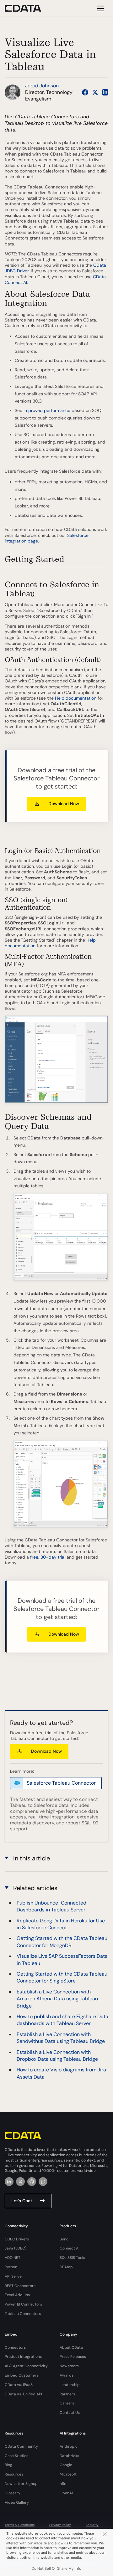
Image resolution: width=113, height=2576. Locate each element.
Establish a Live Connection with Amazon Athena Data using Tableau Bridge (57, 1999)
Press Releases (73, 2357)
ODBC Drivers (17, 2239)
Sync (64, 2239)
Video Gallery (17, 2502)
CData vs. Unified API (23, 2394)
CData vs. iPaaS (19, 2385)
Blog (8, 2465)
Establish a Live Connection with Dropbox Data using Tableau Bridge (57, 2056)
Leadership (70, 2385)
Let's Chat (22, 2201)
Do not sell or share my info (56, 2568)
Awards (67, 2375)
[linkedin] (9, 2182)
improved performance (47, 410)
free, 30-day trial (48, 1557)
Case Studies (16, 2456)
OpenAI (66, 2493)
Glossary (13, 2493)
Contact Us (70, 2413)
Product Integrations (23, 2357)
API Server (14, 2276)
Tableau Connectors (23, 2314)
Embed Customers (22, 2375)
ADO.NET (13, 2258)
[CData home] (28, 8)
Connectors (15, 2347)
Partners (67, 2394)
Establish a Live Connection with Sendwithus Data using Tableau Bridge (61, 2038)
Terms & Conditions (20, 2525)
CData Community (21, 2446)
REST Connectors (20, 2286)
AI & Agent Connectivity (26, 2366)
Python (11, 2267)
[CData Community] (43, 2182)
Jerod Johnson (42, 86)
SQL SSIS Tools (72, 2258)
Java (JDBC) (16, 2248)
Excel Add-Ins (17, 2295)
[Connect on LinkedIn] (105, 92)
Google (66, 2465)
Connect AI (70, 2248)
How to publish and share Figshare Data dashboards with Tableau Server (62, 2020)
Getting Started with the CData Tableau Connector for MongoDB (62, 1942)
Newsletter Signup (21, 2484)
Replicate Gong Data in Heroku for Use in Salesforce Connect (61, 1924)
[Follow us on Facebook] (85, 92)
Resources (14, 2474)
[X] (20, 2182)
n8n (63, 2484)
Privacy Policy (60, 2525)
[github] (32, 2182)
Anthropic (69, 2446)
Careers (67, 2403)
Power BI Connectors (23, 2304)
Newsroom (69, 2366)
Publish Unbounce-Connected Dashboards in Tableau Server (51, 1906)
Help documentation (76, 698)
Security (92, 2525)
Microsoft (68, 2474)
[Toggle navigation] (100, 8)
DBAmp (66, 2267)
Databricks (69, 2456)
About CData (71, 2347)
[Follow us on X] (95, 92)
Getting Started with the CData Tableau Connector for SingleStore (62, 1977)
